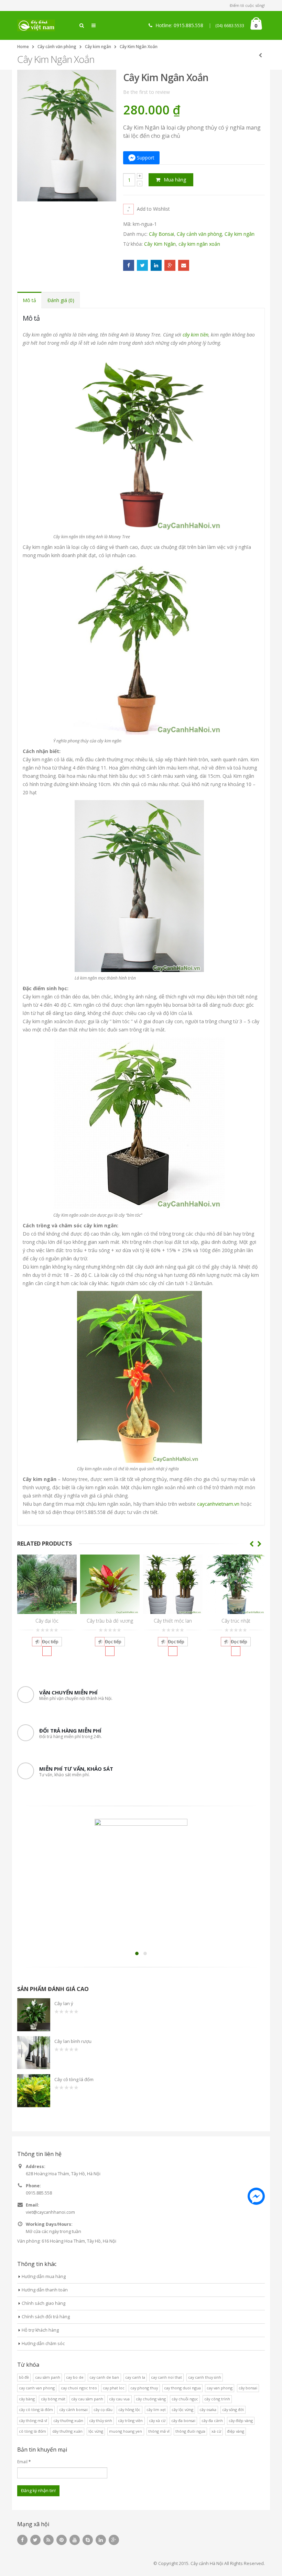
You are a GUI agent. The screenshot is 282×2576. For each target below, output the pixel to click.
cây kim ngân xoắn (199, 244)
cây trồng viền (130, 2420)
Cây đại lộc (47, 1621)
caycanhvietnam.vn (218, 1504)
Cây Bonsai (161, 234)
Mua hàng (175, 180)
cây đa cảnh (212, 2420)
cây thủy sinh (101, 2420)
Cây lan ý (64, 2003)
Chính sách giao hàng (44, 2303)
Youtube (75, 2540)
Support (146, 158)
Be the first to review (147, 92)
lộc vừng (96, 2431)
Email (184, 265)
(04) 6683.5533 (230, 26)
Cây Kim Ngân (160, 244)
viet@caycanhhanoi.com (50, 2212)
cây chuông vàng (151, 2399)
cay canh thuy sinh (205, 2377)
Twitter (142, 265)
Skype (88, 2540)
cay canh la (135, 2377)
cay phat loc (114, 2388)
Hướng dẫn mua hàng (44, 2276)
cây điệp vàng (241, 2420)
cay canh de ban (104, 2377)
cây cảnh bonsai (73, 2409)
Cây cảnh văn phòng (57, 47)
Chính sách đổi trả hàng (46, 2317)
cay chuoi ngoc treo (79, 2388)
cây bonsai (248, 2388)
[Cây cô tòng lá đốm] (34, 2091)
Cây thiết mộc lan (173, 1621)
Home (23, 47)
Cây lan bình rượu (73, 2041)
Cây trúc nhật (236, 1621)
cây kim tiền (196, 335)
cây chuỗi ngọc (185, 2399)
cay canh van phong (37, 2388)
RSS (48, 2540)
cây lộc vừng (182, 2409)
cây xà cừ (157, 2420)
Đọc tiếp (50, 1642)
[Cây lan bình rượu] (34, 2053)
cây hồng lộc (129, 2409)
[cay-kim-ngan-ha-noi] (139, 648)
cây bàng (27, 2399)
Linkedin (101, 2540)
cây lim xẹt (156, 2409)
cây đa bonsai (183, 2420)
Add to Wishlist (153, 209)
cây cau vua (119, 2399)
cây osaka (208, 2409)
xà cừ (216, 2431)
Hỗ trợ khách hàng (40, 2330)
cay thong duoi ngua (182, 2388)
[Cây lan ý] (34, 2015)
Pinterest (62, 2540)
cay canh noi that (166, 2377)
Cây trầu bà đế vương (110, 1621)
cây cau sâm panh (87, 2399)
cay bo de (75, 2377)
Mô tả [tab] (29, 300)
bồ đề (24, 2377)
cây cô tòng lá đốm (36, 2409)
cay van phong (220, 2388)
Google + (170, 265)
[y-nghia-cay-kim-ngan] (139, 1376)
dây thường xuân (67, 2431)
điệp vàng (236, 2431)
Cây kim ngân (98, 47)
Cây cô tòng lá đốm (74, 2079)
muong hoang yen (126, 2431)
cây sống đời (233, 2409)
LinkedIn (156, 265)
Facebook (129, 265)
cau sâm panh (48, 2377)
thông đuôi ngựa (190, 2431)
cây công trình (217, 2399)
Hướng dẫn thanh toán (45, 2290)
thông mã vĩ (159, 2431)
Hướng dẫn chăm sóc (43, 2343)
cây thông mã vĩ (33, 2420)
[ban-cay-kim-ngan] (139, 886)
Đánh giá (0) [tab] (61, 300)
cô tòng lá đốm (32, 2431)
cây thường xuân (68, 2420)
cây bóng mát (53, 2399)
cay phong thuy (144, 2388)
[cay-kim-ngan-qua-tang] (139, 1123)
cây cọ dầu (103, 2409)
